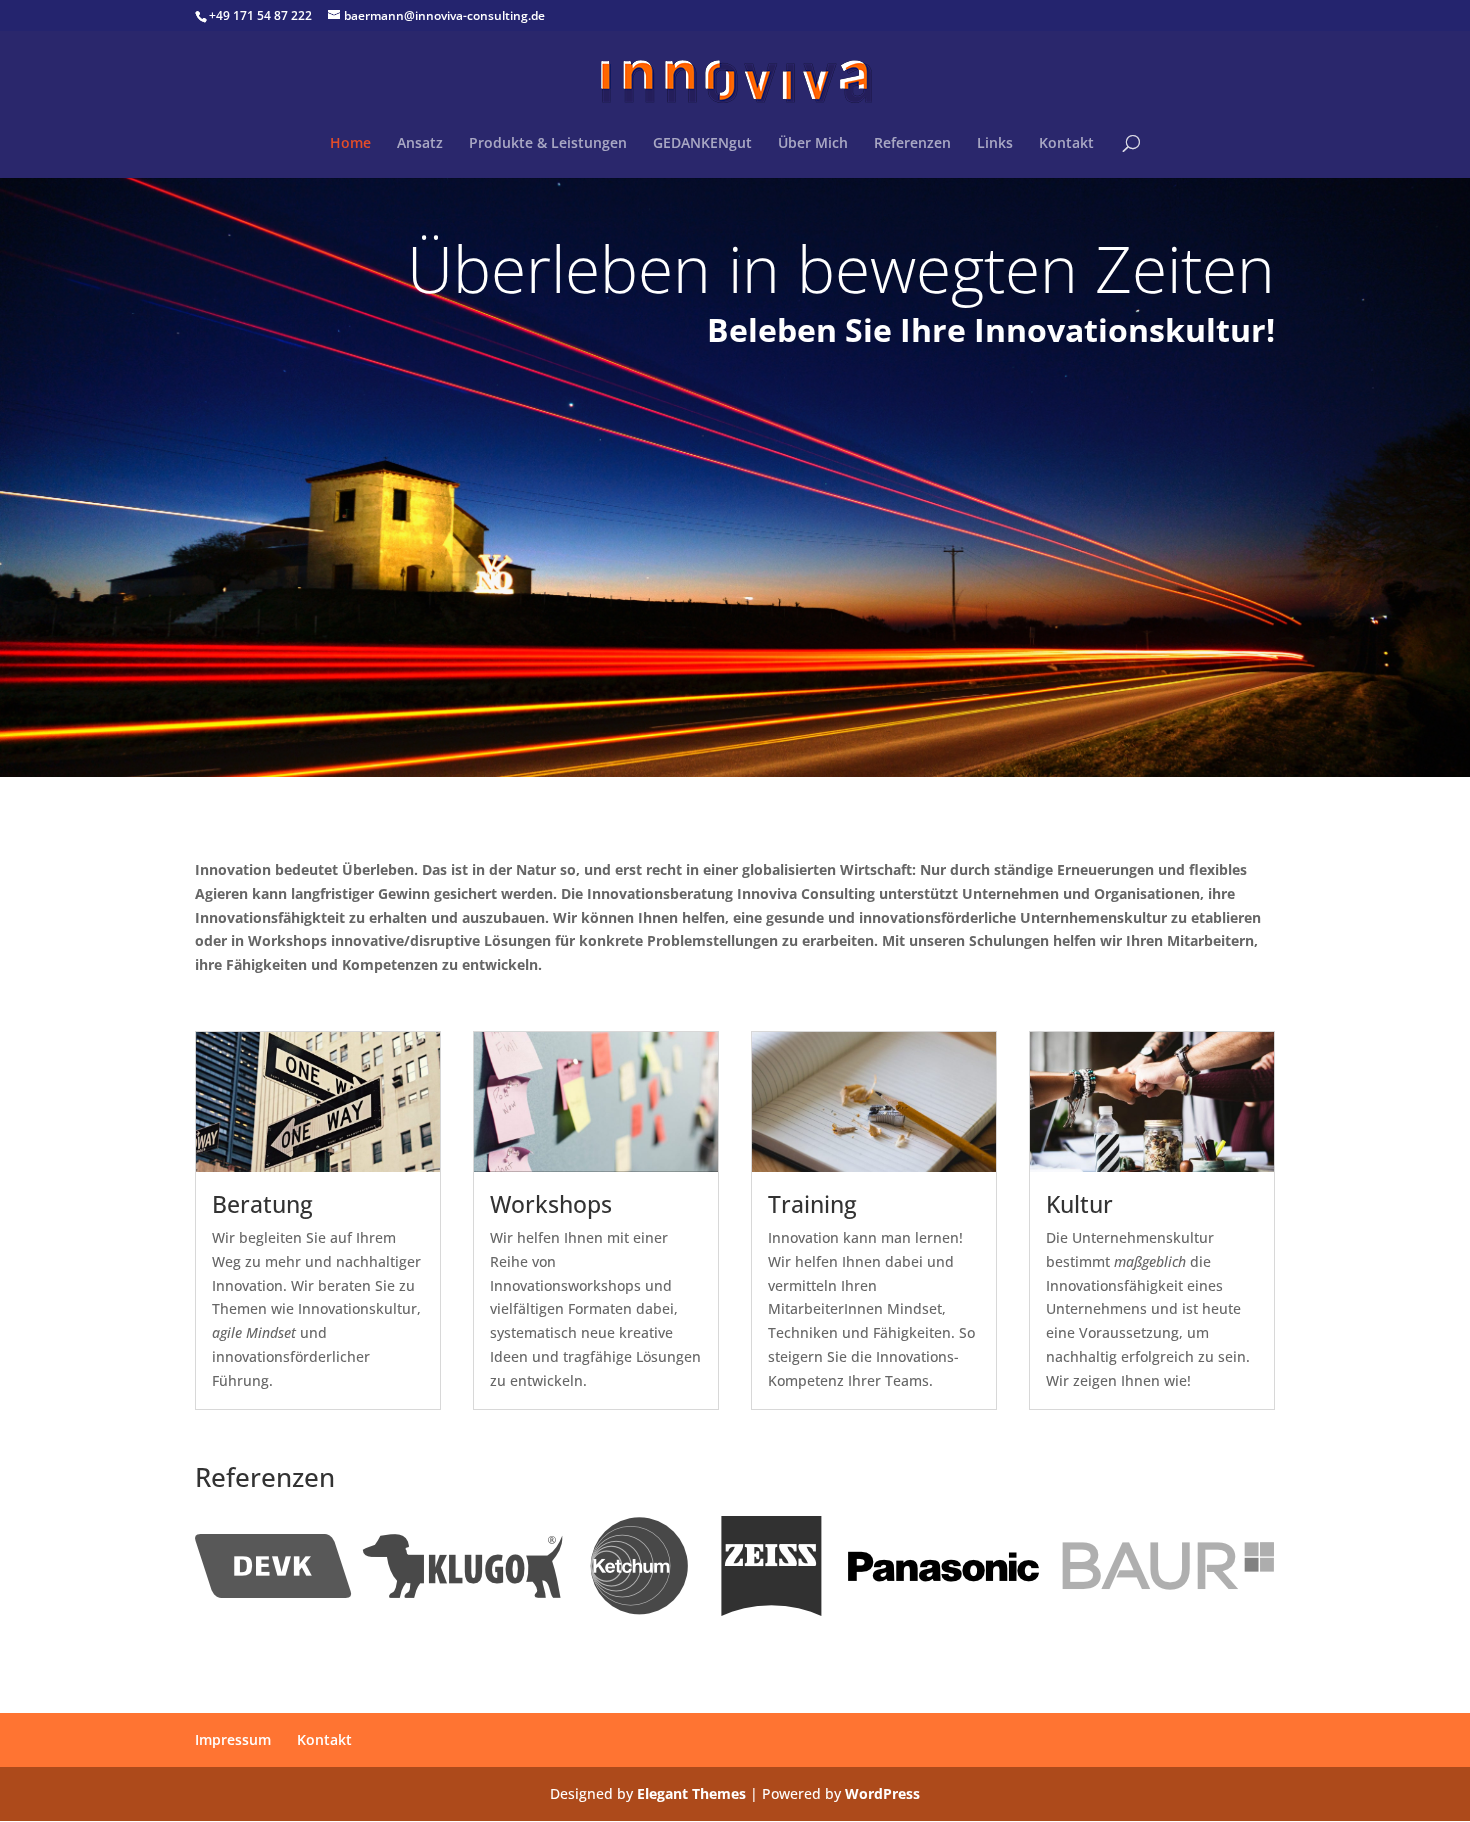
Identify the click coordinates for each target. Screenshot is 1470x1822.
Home (350, 144)
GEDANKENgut (702, 144)
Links (995, 144)
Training (812, 1204)
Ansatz (420, 144)
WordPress (882, 1793)
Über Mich (813, 144)
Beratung (262, 1204)
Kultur (1079, 1204)
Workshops (551, 1204)
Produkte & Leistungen (548, 144)
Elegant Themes (691, 1793)
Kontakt (1066, 144)
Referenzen (912, 144)
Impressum (233, 1739)
